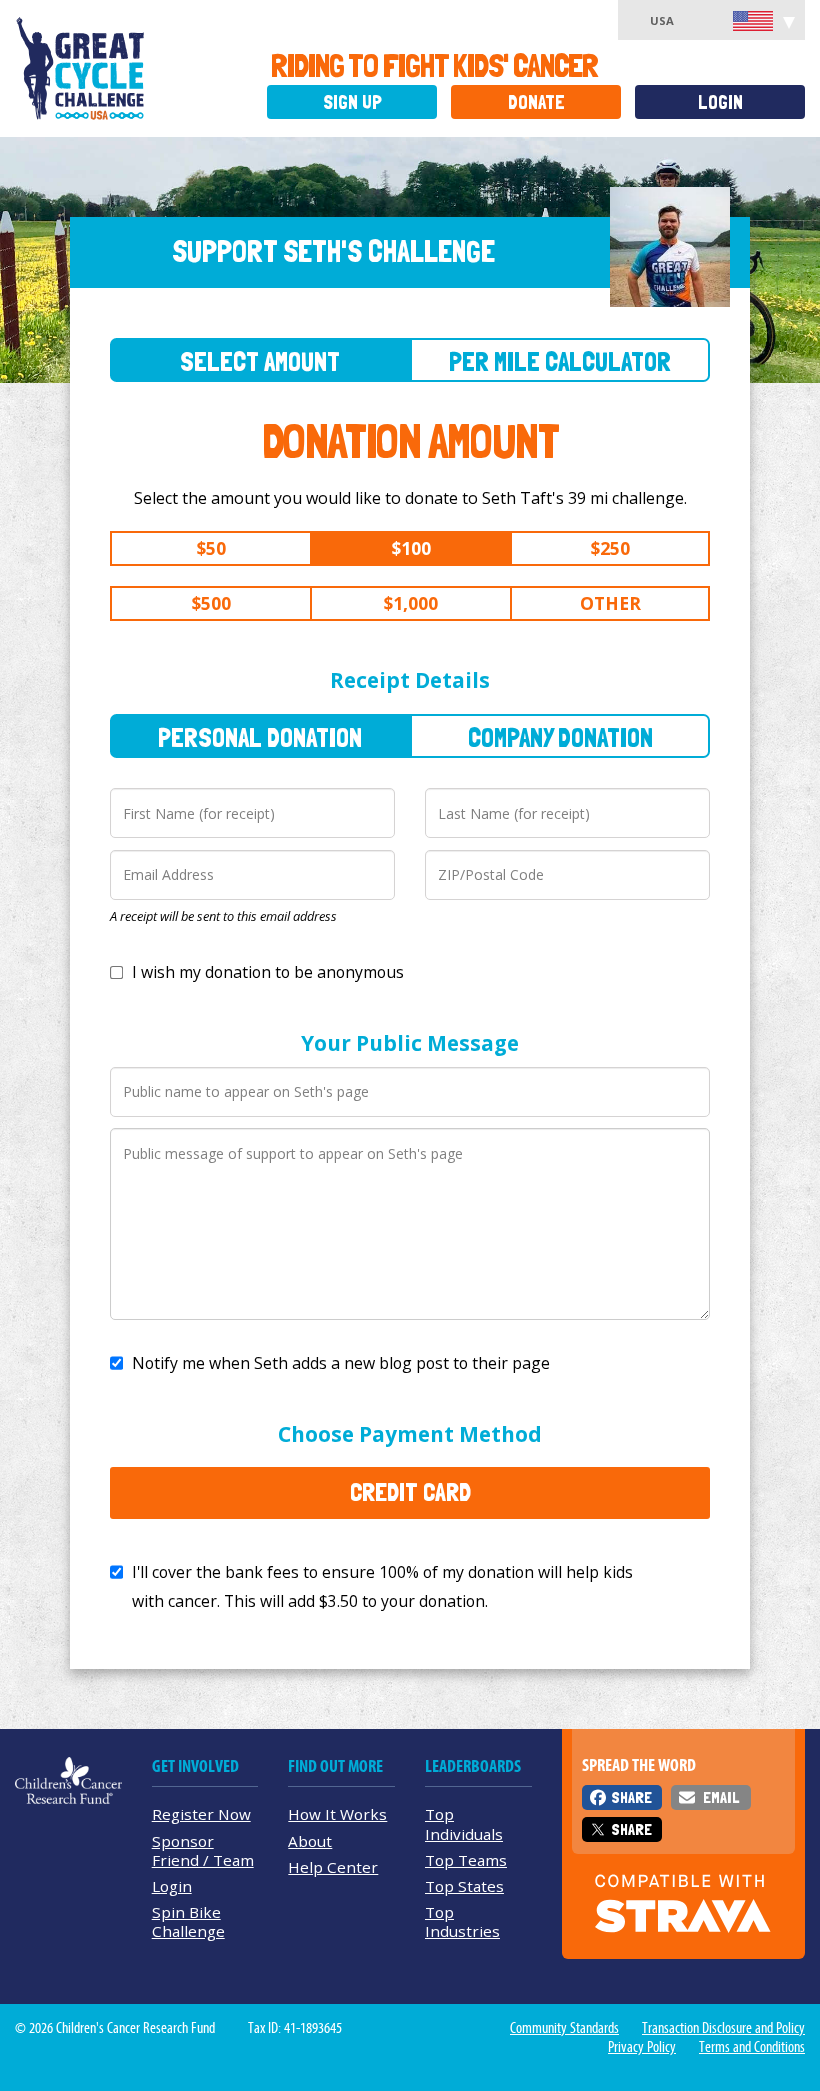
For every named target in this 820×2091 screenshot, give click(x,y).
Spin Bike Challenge (188, 1921)
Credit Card (410, 1492)
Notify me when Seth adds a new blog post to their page (341, 1363)
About (310, 1841)
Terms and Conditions (752, 2047)
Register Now (201, 1814)
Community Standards (564, 2028)
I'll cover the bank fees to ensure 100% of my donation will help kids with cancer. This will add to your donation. (382, 1586)
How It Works (337, 1814)
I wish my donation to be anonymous (268, 972)
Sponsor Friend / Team (203, 1850)
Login (720, 102)
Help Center (333, 1867)
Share (631, 1797)
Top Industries (462, 1921)
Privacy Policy (642, 2047)
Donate (536, 102)
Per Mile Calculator (560, 361)
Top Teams (466, 1860)
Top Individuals (464, 1823)
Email (721, 1797)
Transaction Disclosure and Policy (723, 2028)
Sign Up (352, 102)
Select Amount (260, 361)
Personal (260, 737)
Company (560, 737)
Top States (464, 1886)
